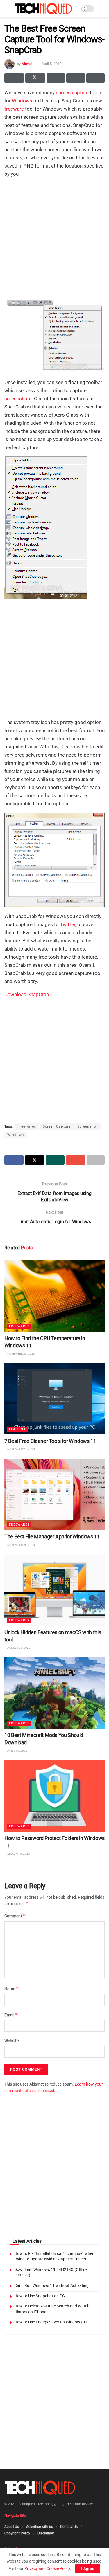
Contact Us (69, 2527)
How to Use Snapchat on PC (40, 2296)
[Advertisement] (54, 237)
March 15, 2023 (18, 1854)
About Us (12, 2527)
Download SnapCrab (27, 994)
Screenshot (87, 1126)
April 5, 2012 (52, 64)
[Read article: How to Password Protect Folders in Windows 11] (54, 1796)
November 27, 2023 (21, 1449)
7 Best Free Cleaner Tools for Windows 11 (50, 1441)
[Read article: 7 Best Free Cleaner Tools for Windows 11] (54, 1399)
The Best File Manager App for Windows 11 (52, 1537)
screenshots (18, 399)
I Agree (88, 2569)
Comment (15, 1916)
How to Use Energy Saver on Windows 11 (51, 2322)
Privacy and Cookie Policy (47, 2568)
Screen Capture (57, 1126)
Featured (18, 1429)
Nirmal (27, 64)
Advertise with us (40, 2527)
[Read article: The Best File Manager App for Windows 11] (54, 1494)
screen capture (72, 93)
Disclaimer (46, 2533)
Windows (22, 101)
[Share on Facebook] (14, 78)
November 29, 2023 (21, 1354)
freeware (14, 109)
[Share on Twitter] (35, 78)
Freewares (27, 1126)
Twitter (68, 924)
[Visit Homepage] (43, 9)
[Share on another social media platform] (95, 78)
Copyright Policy (17, 2533)
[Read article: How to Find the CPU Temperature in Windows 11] (54, 1296)
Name (12, 1989)
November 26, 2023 (21, 1545)
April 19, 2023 (17, 1751)
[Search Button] (102, 9)
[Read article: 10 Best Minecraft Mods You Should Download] (54, 1693)
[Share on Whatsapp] (56, 78)
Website (11, 2041)
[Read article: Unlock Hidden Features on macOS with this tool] (54, 1590)
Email (11, 2015)
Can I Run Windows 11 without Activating (51, 2285)
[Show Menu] (7, 9)
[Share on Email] (75, 78)
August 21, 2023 (19, 1648)
